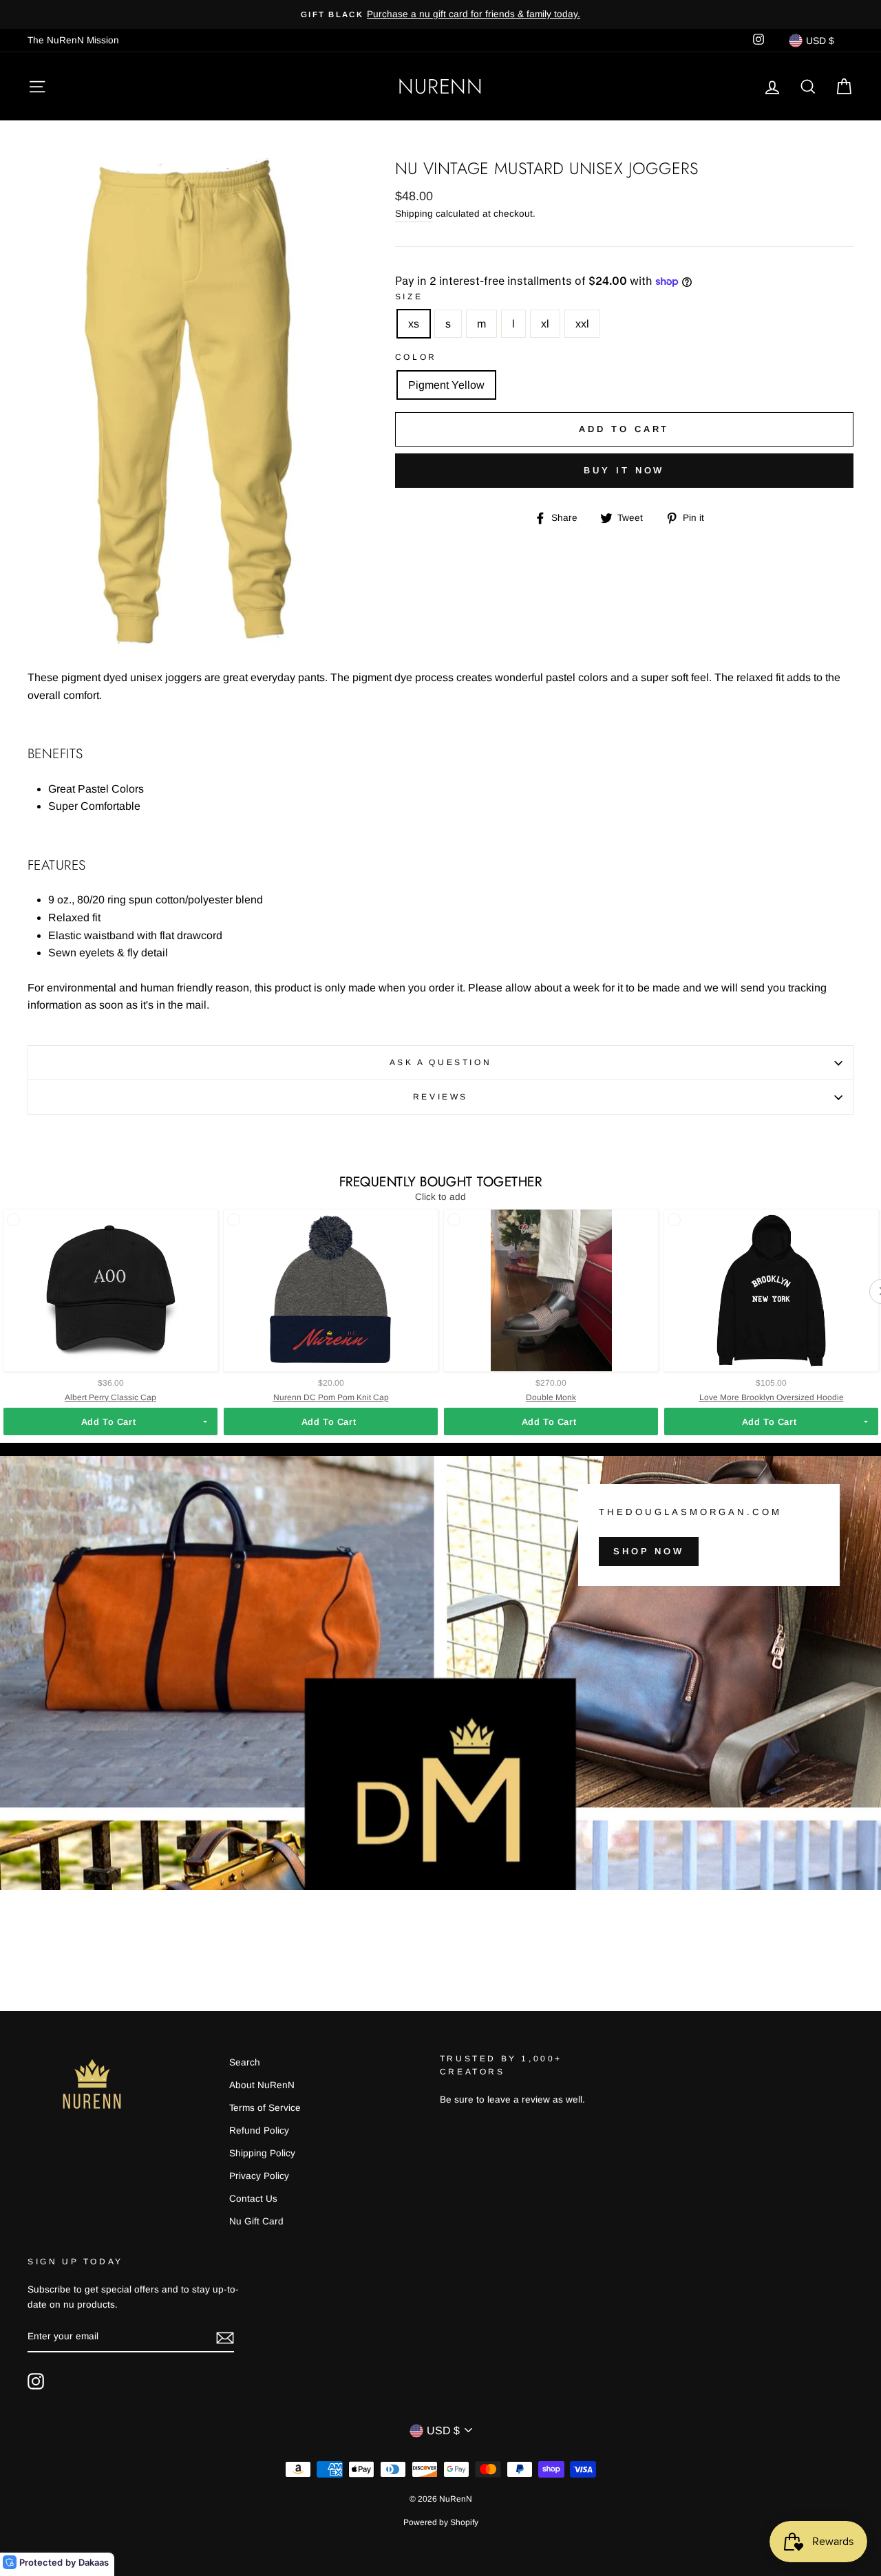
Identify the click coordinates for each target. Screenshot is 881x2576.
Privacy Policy (259, 2176)
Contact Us (253, 2199)
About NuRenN (262, 2085)
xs (414, 324)
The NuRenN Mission (73, 40)
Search (245, 2062)
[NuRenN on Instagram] (36, 2381)
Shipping (414, 214)
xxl (582, 324)
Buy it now (624, 470)
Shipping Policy (262, 2153)
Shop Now (649, 1550)
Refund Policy (259, 2130)
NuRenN (440, 86)
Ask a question (440, 1062)
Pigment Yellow (446, 385)
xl (545, 324)
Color (416, 357)
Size (409, 297)
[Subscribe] (225, 2337)
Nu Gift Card (256, 2221)
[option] (440, 14)
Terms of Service (265, 2108)
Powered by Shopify (441, 2522)
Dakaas (94, 2562)
